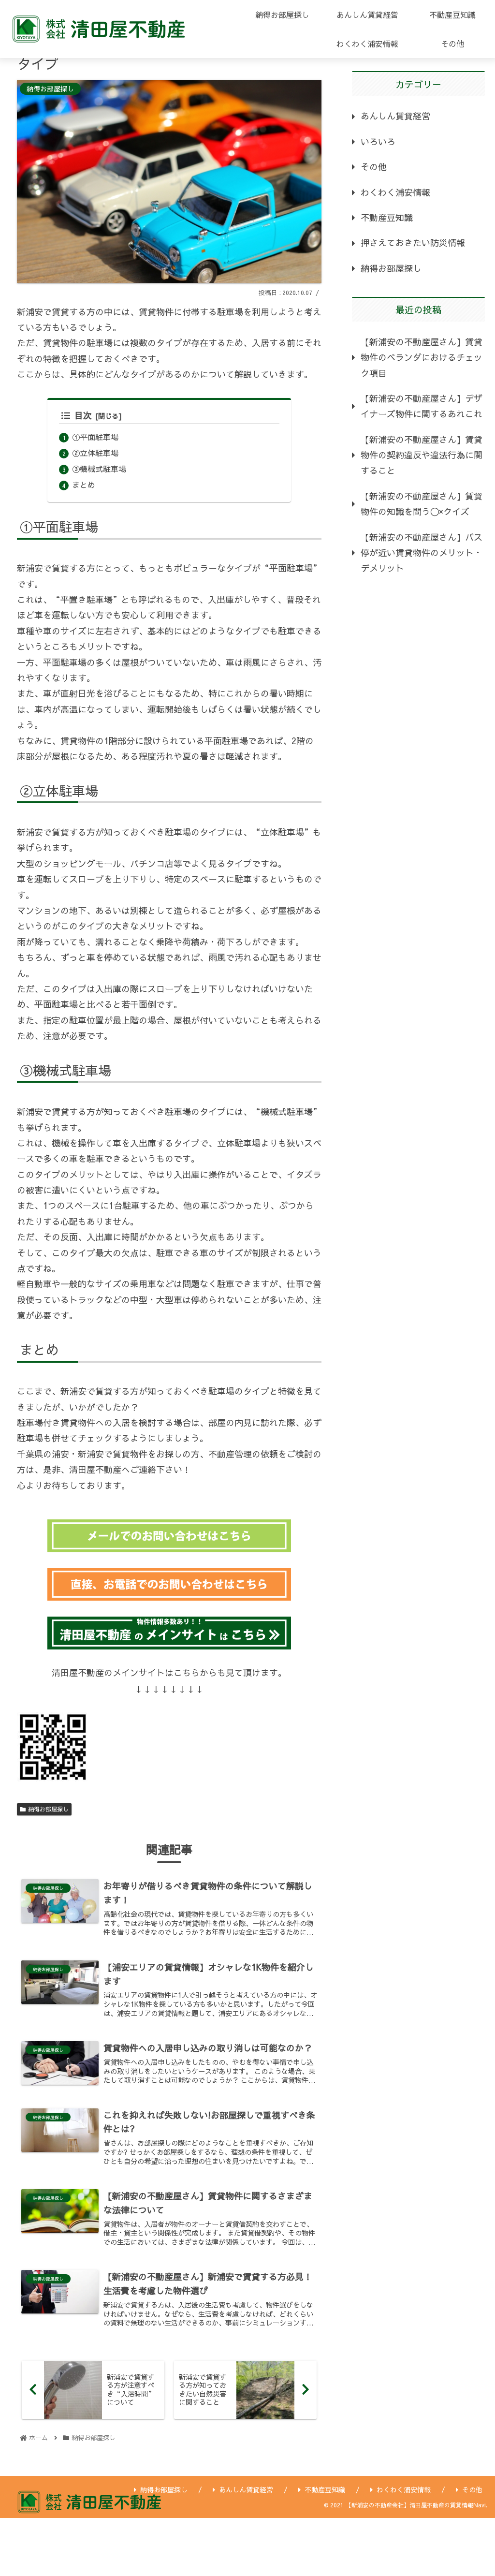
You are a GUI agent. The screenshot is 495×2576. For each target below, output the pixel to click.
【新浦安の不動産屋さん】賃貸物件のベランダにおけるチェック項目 (422, 357)
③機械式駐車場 (99, 469)
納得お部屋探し (48, 1809)
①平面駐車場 (95, 437)
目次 (83, 415)
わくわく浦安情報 (395, 192)
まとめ (84, 485)
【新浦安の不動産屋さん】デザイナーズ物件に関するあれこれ (422, 406)
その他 (374, 167)
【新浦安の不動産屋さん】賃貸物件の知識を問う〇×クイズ (422, 504)
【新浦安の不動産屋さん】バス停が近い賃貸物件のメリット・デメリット (422, 553)
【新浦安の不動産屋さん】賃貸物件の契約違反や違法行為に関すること (422, 455)
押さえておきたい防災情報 (413, 243)
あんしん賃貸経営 (395, 116)
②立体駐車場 (95, 453)
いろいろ (378, 141)
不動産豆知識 (387, 217)
